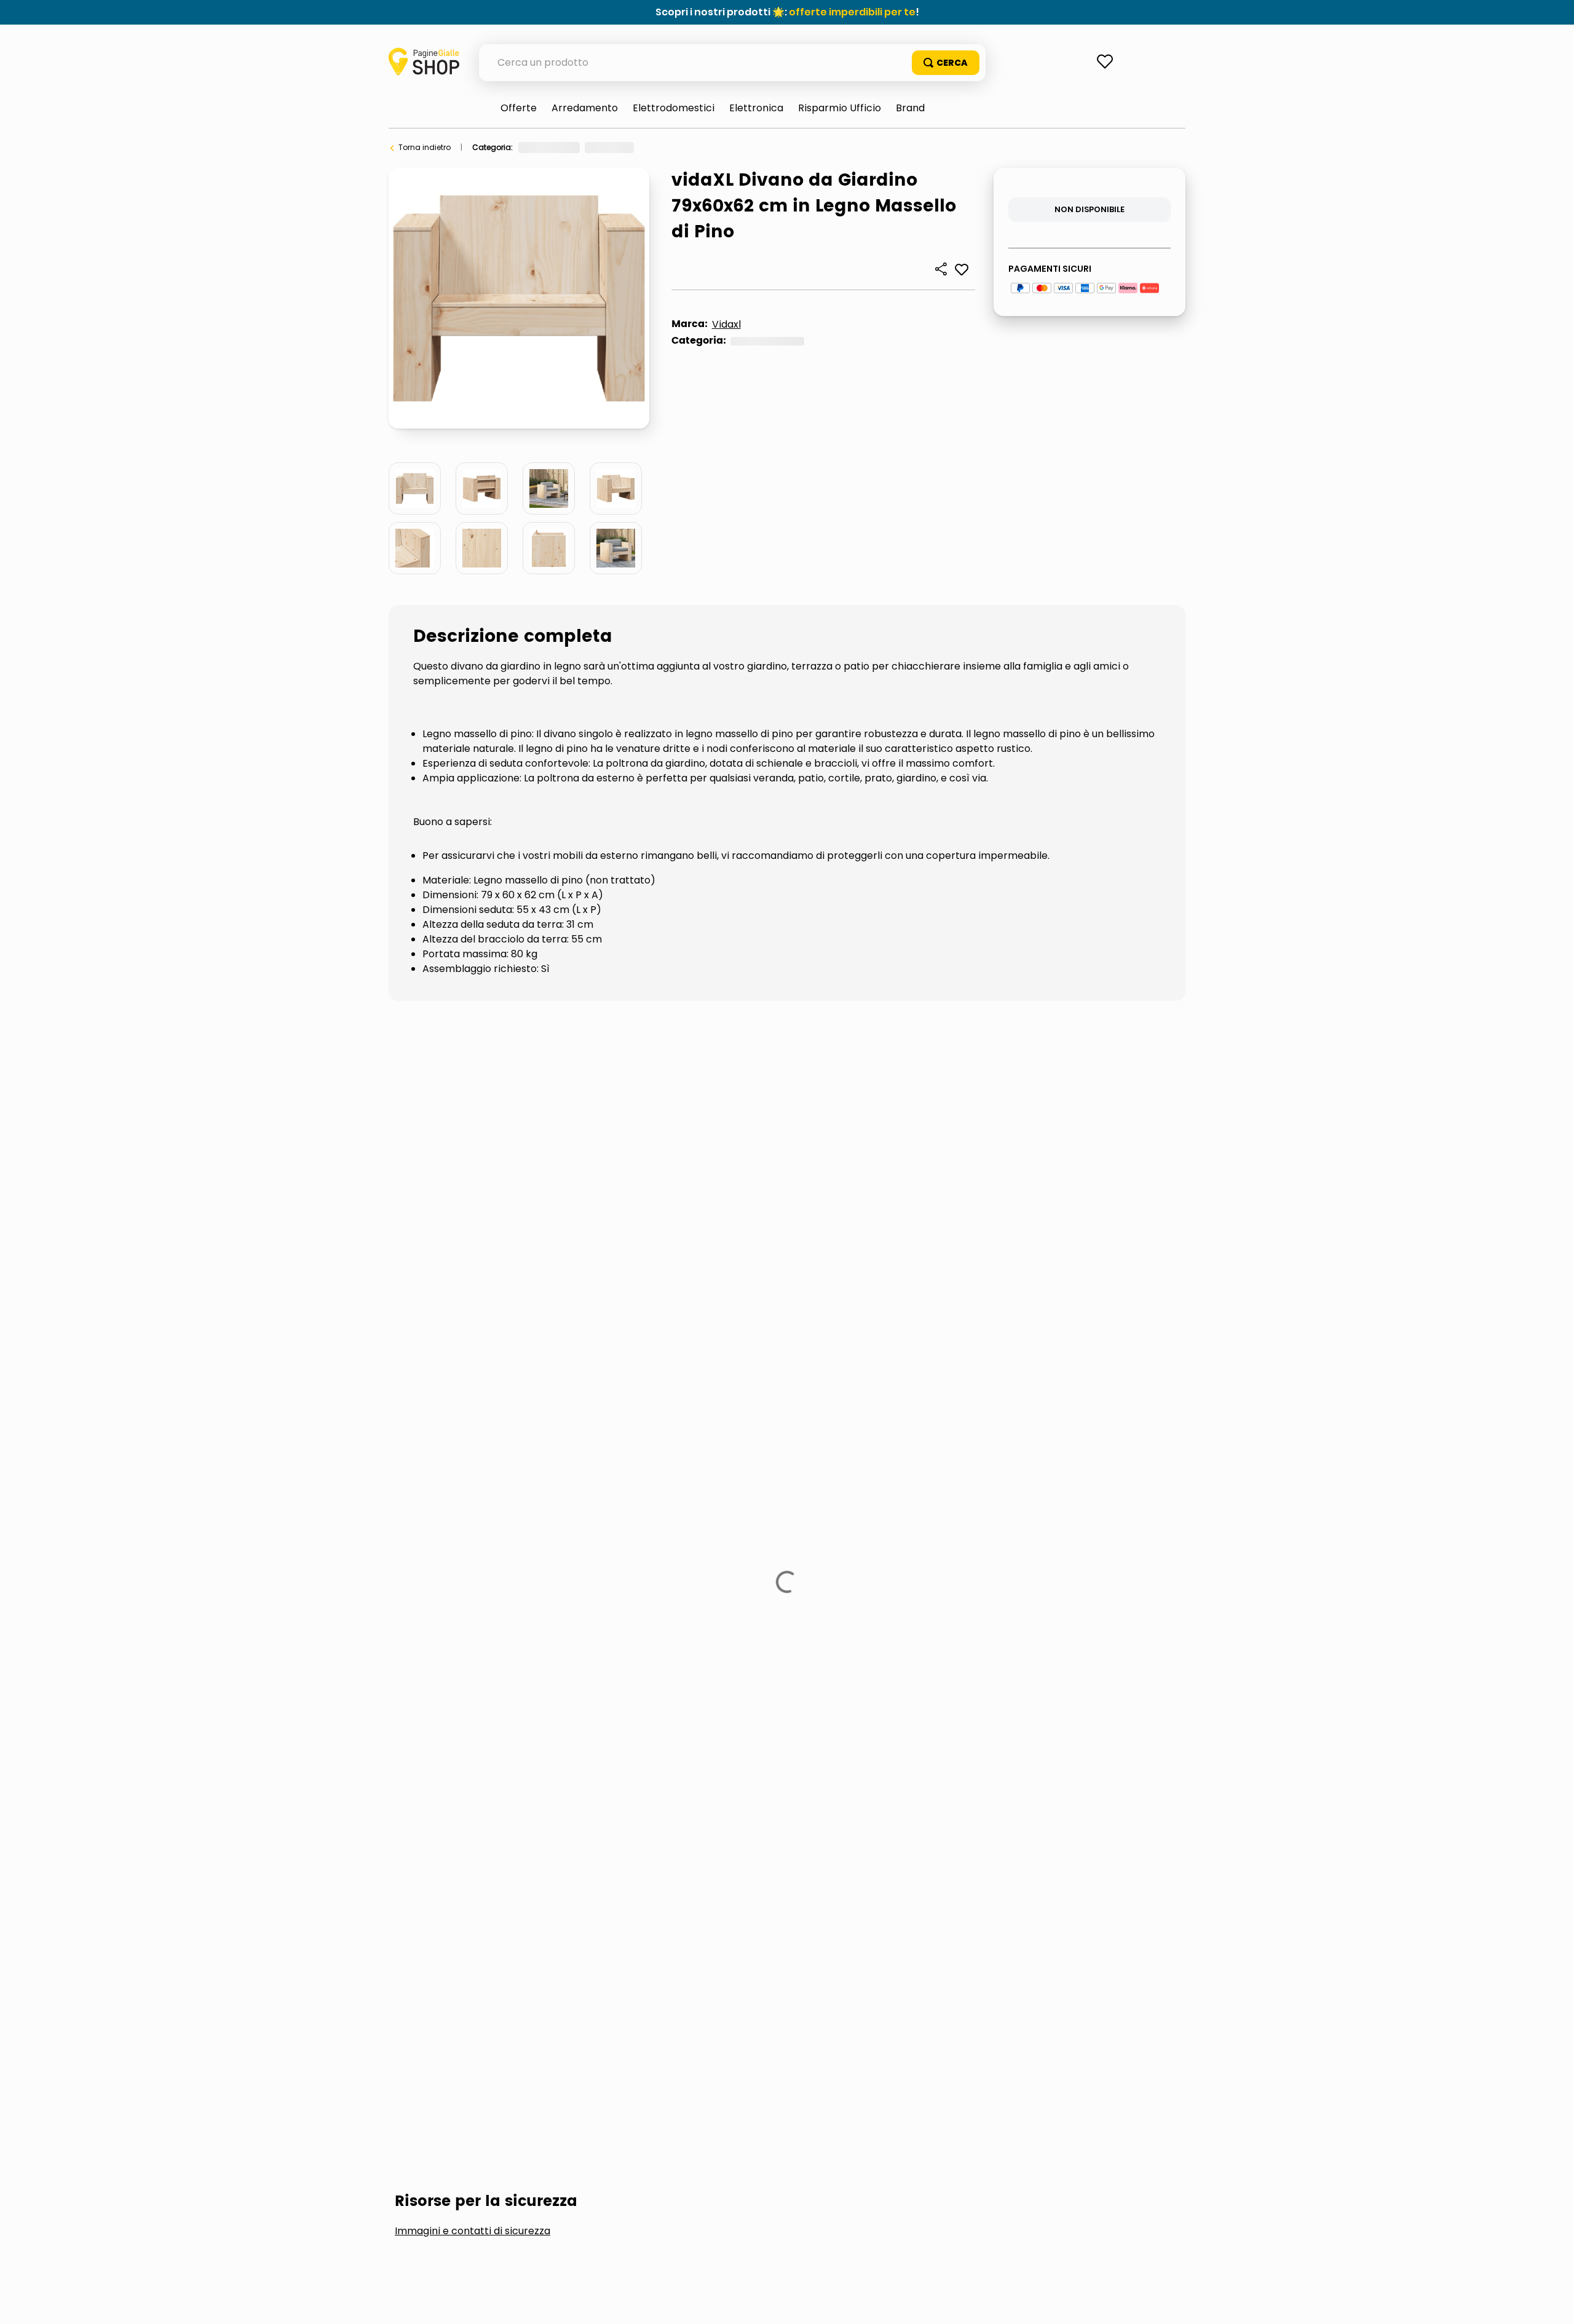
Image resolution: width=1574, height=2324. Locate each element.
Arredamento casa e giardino (575, 147)
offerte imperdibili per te (852, 12)
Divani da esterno (760, 147)
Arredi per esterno (678, 147)
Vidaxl (726, 324)
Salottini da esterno (1083, 1196)
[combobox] (732, 63)
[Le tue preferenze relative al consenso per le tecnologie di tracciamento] (1552, 2302)
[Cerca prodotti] (946, 63)
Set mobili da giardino (471, 1237)
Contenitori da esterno (476, 1196)
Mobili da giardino (935, 1196)
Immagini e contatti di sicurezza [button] (473, 1104)
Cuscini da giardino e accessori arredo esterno (713, 1196)
